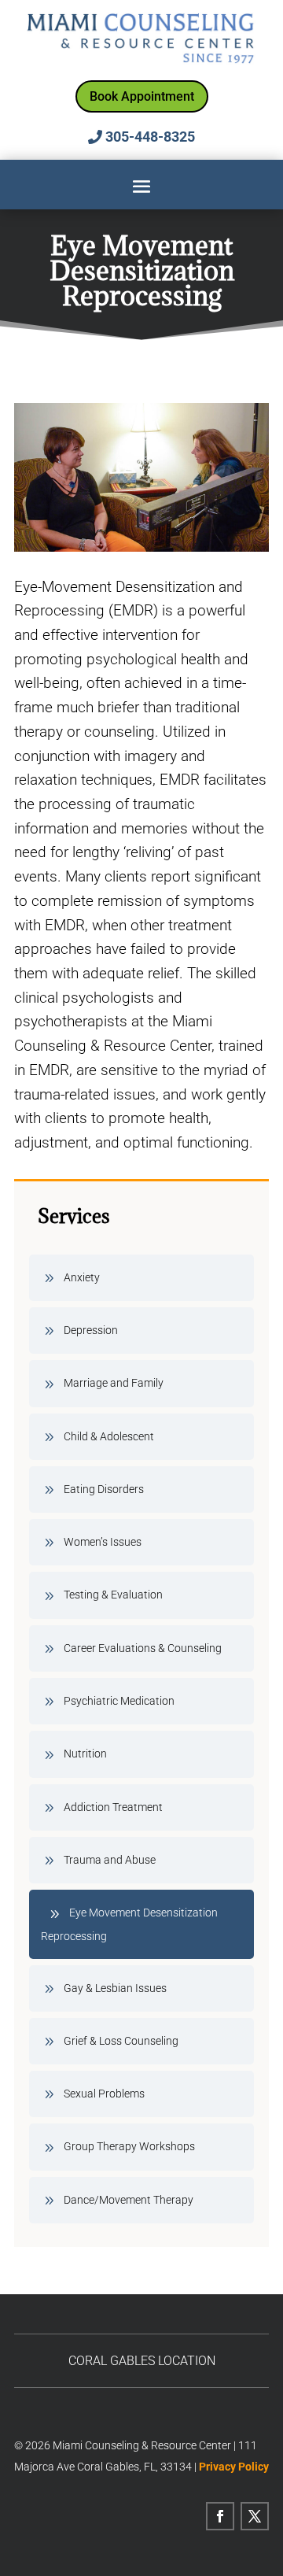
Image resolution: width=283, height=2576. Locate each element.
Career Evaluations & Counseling (143, 1648)
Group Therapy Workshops (129, 2146)
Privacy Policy (234, 2467)
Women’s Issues (103, 1542)
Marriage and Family (114, 1383)
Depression (91, 1330)
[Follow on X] (255, 2516)
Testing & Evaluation (113, 1595)
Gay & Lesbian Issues (115, 1988)
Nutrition (85, 1754)
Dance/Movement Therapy (129, 2200)
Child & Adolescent (109, 1436)
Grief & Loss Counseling (121, 2041)
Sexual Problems (104, 2094)
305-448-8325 (150, 137)
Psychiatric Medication (119, 1701)
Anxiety (82, 1277)
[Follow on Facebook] (220, 2516)
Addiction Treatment (113, 1807)
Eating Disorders (104, 1489)
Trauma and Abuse (110, 1860)
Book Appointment (142, 96)
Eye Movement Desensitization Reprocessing (129, 1924)
